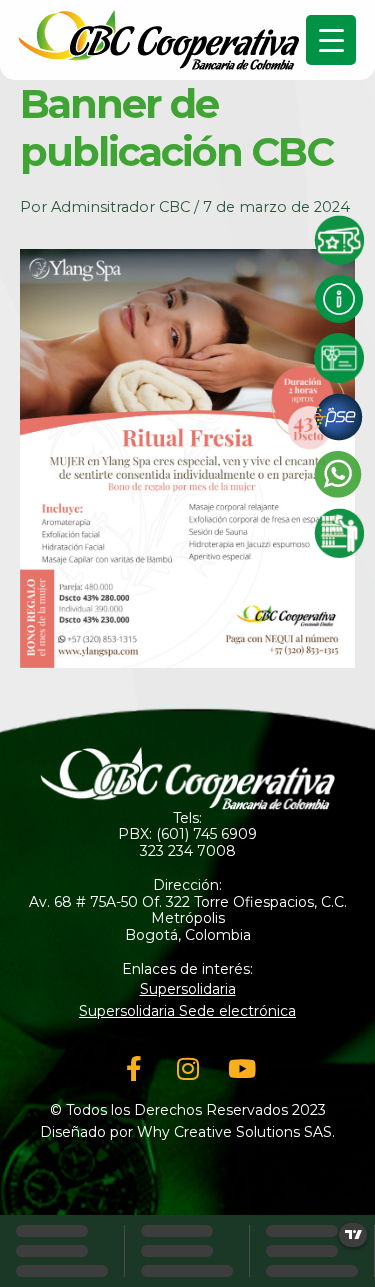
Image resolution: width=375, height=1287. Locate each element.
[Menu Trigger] (331, 40)
